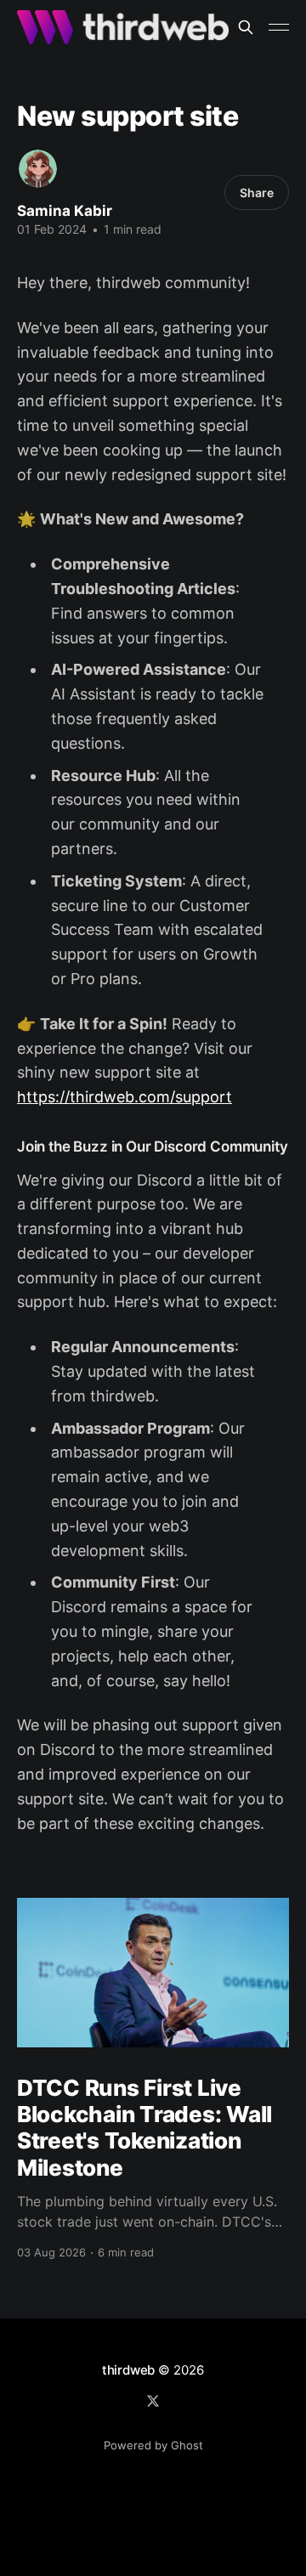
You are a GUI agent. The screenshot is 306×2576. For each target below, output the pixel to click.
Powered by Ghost (153, 2445)
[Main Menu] (279, 27)
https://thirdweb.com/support (125, 1097)
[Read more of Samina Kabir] (38, 169)
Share (257, 192)
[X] (153, 2401)
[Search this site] (246, 27)
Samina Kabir (65, 211)
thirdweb (128, 2370)
